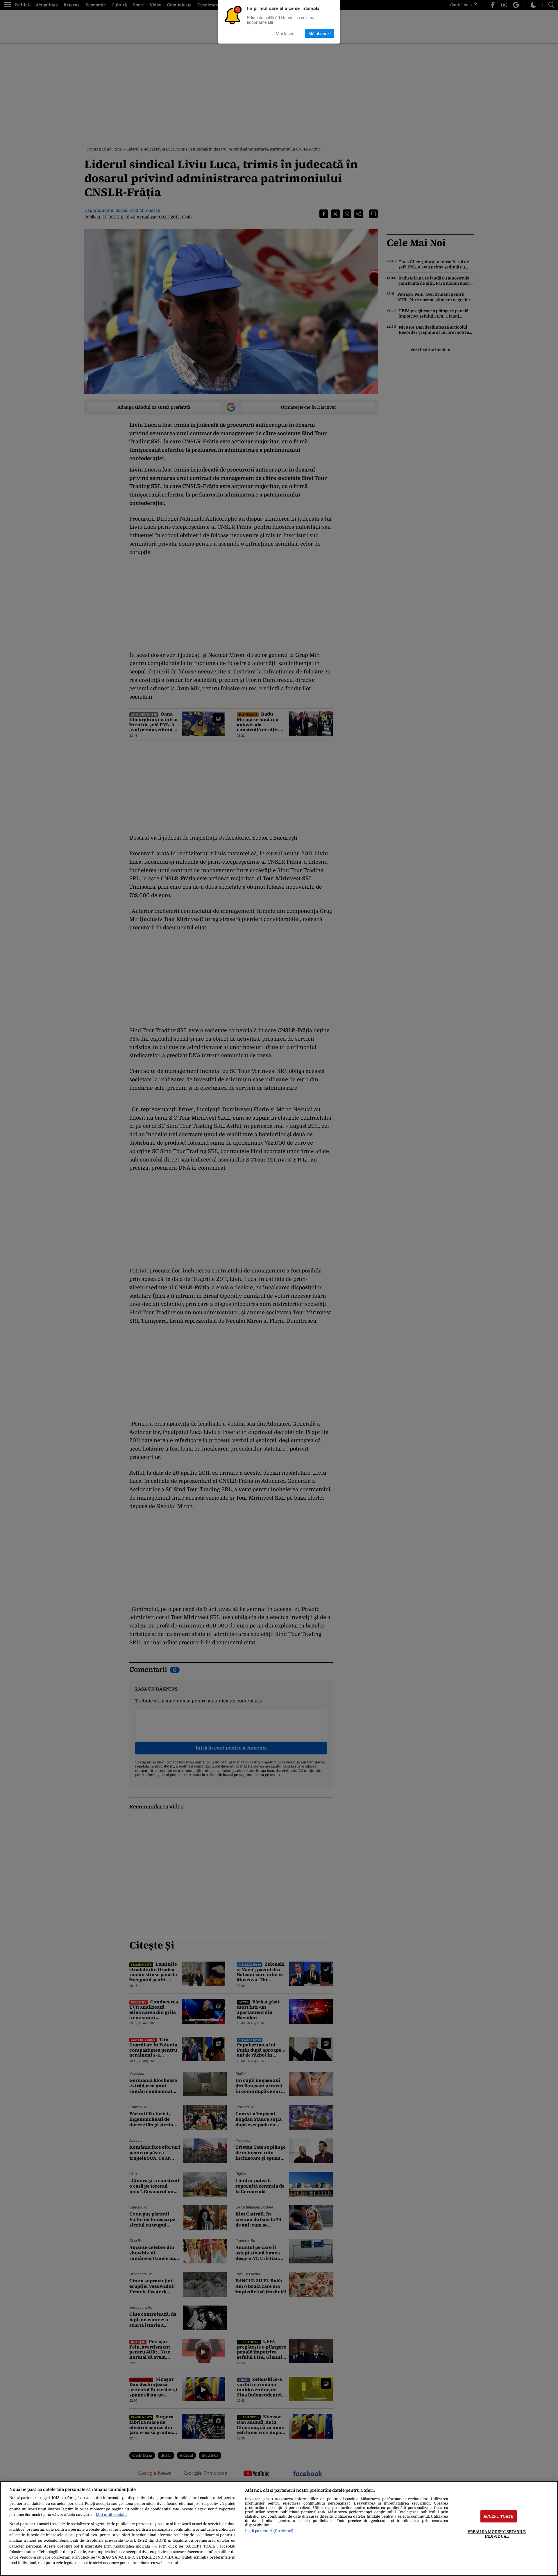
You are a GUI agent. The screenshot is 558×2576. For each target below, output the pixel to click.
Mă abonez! (320, 33)
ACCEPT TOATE (499, 2516)
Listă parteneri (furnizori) (269, 2531)
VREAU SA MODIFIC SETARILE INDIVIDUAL (497, 2534)
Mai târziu (285, 33)
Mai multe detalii (111, 2515)
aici (154, 2547)
